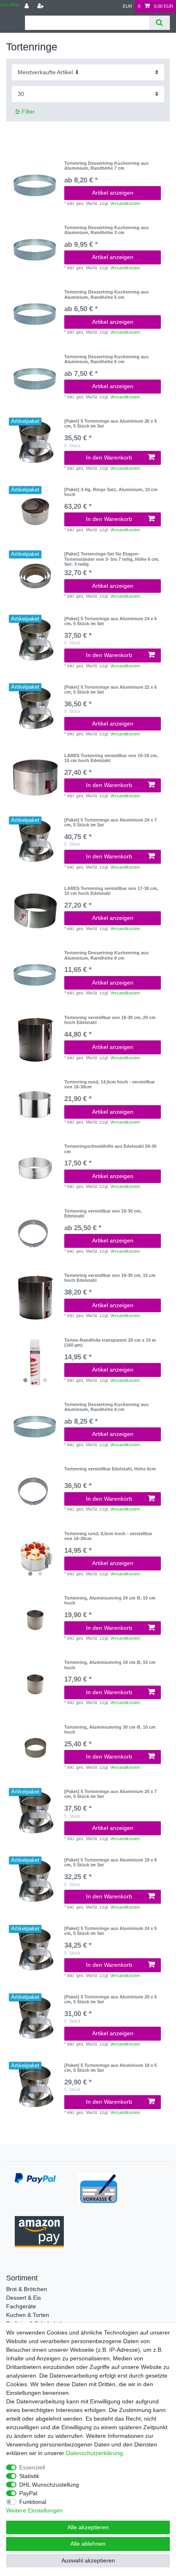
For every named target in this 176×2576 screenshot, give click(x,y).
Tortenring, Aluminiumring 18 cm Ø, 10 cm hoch (110, 1665)
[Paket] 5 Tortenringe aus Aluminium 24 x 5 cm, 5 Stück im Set (111, 1931)
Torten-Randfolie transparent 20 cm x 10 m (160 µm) (110, 1343)
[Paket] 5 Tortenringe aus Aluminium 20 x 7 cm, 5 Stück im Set (111, 1794)
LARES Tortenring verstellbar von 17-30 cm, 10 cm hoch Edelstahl (111, 891)
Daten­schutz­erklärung (94, 2453)
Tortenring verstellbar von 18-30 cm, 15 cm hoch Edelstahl (110, 1278)
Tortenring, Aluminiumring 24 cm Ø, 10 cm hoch (110, 1600)
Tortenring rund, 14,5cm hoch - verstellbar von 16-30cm (109, 1084)
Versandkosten (125, 203)
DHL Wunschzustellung (49, 2485)
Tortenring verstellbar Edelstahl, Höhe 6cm (110, 1469)
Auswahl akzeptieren (88, 2560)
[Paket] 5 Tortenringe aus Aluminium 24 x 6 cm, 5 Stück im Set (111, 621)
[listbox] (35, 1362)
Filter (27, 112)
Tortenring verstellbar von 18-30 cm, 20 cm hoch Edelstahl (110, 1020)
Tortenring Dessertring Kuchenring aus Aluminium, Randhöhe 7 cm (106, 166)
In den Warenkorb (109, 457)
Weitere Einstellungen (34, 2510)
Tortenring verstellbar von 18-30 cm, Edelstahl (103, 1213)
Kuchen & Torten (28, 2315)
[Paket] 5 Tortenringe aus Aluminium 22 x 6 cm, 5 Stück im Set (111, 690)
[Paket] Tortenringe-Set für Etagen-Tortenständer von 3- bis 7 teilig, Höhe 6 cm (112, 559)
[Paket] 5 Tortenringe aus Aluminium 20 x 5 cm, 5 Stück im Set (111, 1999)
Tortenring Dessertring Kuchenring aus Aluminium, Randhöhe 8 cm (106, 955)
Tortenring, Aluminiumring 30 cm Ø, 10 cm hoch (110, 1729)
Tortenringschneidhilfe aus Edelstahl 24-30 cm (110, 1149)
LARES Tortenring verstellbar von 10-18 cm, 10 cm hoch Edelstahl (111, 758)
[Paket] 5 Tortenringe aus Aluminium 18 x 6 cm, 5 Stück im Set (111, 1862)
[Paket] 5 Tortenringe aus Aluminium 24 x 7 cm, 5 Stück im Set (111, 822)
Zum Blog (9, 5)
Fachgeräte (21, 2306)
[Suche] (159, 23)
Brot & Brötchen (27, 2289)
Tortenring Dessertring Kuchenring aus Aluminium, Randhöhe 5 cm (106, 294)
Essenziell (32, 2467)
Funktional (33, 2502)
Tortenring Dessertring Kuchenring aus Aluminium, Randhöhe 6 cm (106, 359)
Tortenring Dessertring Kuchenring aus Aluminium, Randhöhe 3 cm (106, 230)
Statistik (29, 2476)
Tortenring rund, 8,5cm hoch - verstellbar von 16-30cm (108, 1536)
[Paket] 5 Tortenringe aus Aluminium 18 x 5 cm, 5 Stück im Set (111, 2068)
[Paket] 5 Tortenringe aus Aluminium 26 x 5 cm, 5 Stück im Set (111, 423)
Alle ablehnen (88, 2544)
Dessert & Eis (24, 2298)
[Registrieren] (41, 6)
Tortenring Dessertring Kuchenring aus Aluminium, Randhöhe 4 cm (106, 1407)
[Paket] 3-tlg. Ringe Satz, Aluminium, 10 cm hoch (111, 492)
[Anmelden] (27, 6)
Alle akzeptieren (88, 2527)
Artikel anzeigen (113, 193)
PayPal (28, 2493)
